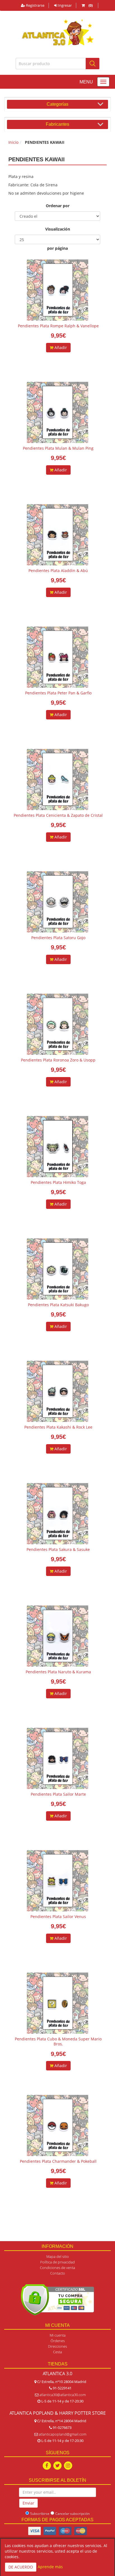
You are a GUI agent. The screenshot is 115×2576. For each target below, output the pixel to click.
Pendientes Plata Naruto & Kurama (58, 1672)
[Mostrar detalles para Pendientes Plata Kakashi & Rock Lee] (57, 1391)
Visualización (58, 229)
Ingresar (64, 5)
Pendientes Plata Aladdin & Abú (58, 571)
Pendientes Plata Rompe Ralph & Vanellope (58, 326)
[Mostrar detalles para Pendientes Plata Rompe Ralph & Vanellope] (57, 290)
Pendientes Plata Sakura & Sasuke (58, 1549)
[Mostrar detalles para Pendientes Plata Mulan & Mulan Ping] (57, 412)
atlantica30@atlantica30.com (63, 2395)
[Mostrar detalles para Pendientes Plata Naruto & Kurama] (57, 1636)
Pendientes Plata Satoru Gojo (58, 938)
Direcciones (57, 2346)
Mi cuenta (58, 2335)
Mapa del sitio (58, 2256)
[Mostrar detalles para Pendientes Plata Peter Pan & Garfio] (57, 657)
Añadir (60, 347)
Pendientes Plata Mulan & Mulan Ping (58, 448)
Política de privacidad (57, 2262)
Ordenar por (58, 206)
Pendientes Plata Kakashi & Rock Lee (58, 1427)
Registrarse (35, 5)
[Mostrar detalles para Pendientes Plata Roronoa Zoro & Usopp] (57, 1024)
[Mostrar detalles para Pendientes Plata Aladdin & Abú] (57, 535)
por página (57, 248)
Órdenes (58, 2341)
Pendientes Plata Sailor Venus (58, 1916)
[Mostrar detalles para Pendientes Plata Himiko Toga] (57, 1147)
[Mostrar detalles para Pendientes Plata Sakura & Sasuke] (57, 1514)
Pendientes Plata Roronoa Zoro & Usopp (58, 1060)
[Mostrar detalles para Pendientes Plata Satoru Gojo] (57, 902)
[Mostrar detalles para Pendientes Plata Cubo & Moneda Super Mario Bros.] (57, 2003)
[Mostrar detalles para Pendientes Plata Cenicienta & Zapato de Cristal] (57, 780)
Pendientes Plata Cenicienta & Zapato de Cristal (58, 815)
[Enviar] (93, 64)
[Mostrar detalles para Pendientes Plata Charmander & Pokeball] (57, 2125)
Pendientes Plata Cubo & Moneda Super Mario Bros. (58, 2041)
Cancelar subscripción (72, 2514)
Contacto (58, 2273)
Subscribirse (40, 2514)
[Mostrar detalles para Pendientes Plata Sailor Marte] (57, 1758)
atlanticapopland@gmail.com (63, 2434)
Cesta (57, 2352)
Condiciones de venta (57, 2268)
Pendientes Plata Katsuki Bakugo (58, 1305)
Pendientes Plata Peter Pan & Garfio (58, 693)
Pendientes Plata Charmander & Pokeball (58, 2161)
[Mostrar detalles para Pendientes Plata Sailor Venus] (57, 1881)
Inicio (13, 142)
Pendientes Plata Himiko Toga (58, 1182)
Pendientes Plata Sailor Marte (58, 1794)
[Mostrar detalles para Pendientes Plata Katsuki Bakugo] (57, 1269)
